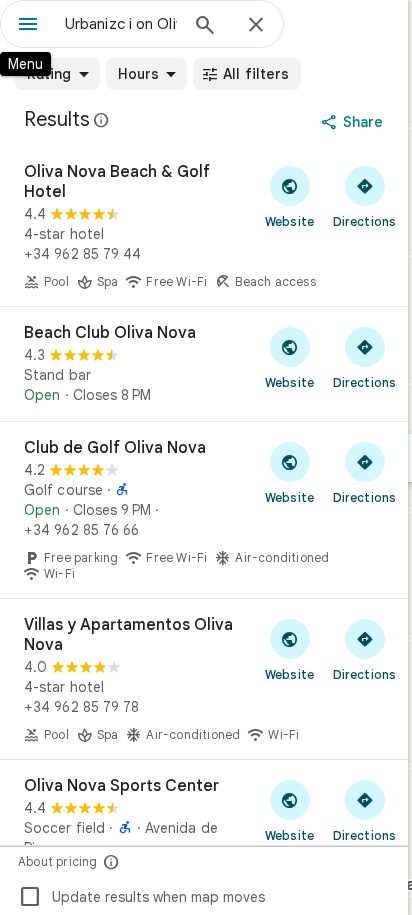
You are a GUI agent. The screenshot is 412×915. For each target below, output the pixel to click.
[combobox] (121, 24)
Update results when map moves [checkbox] (141, 897)
